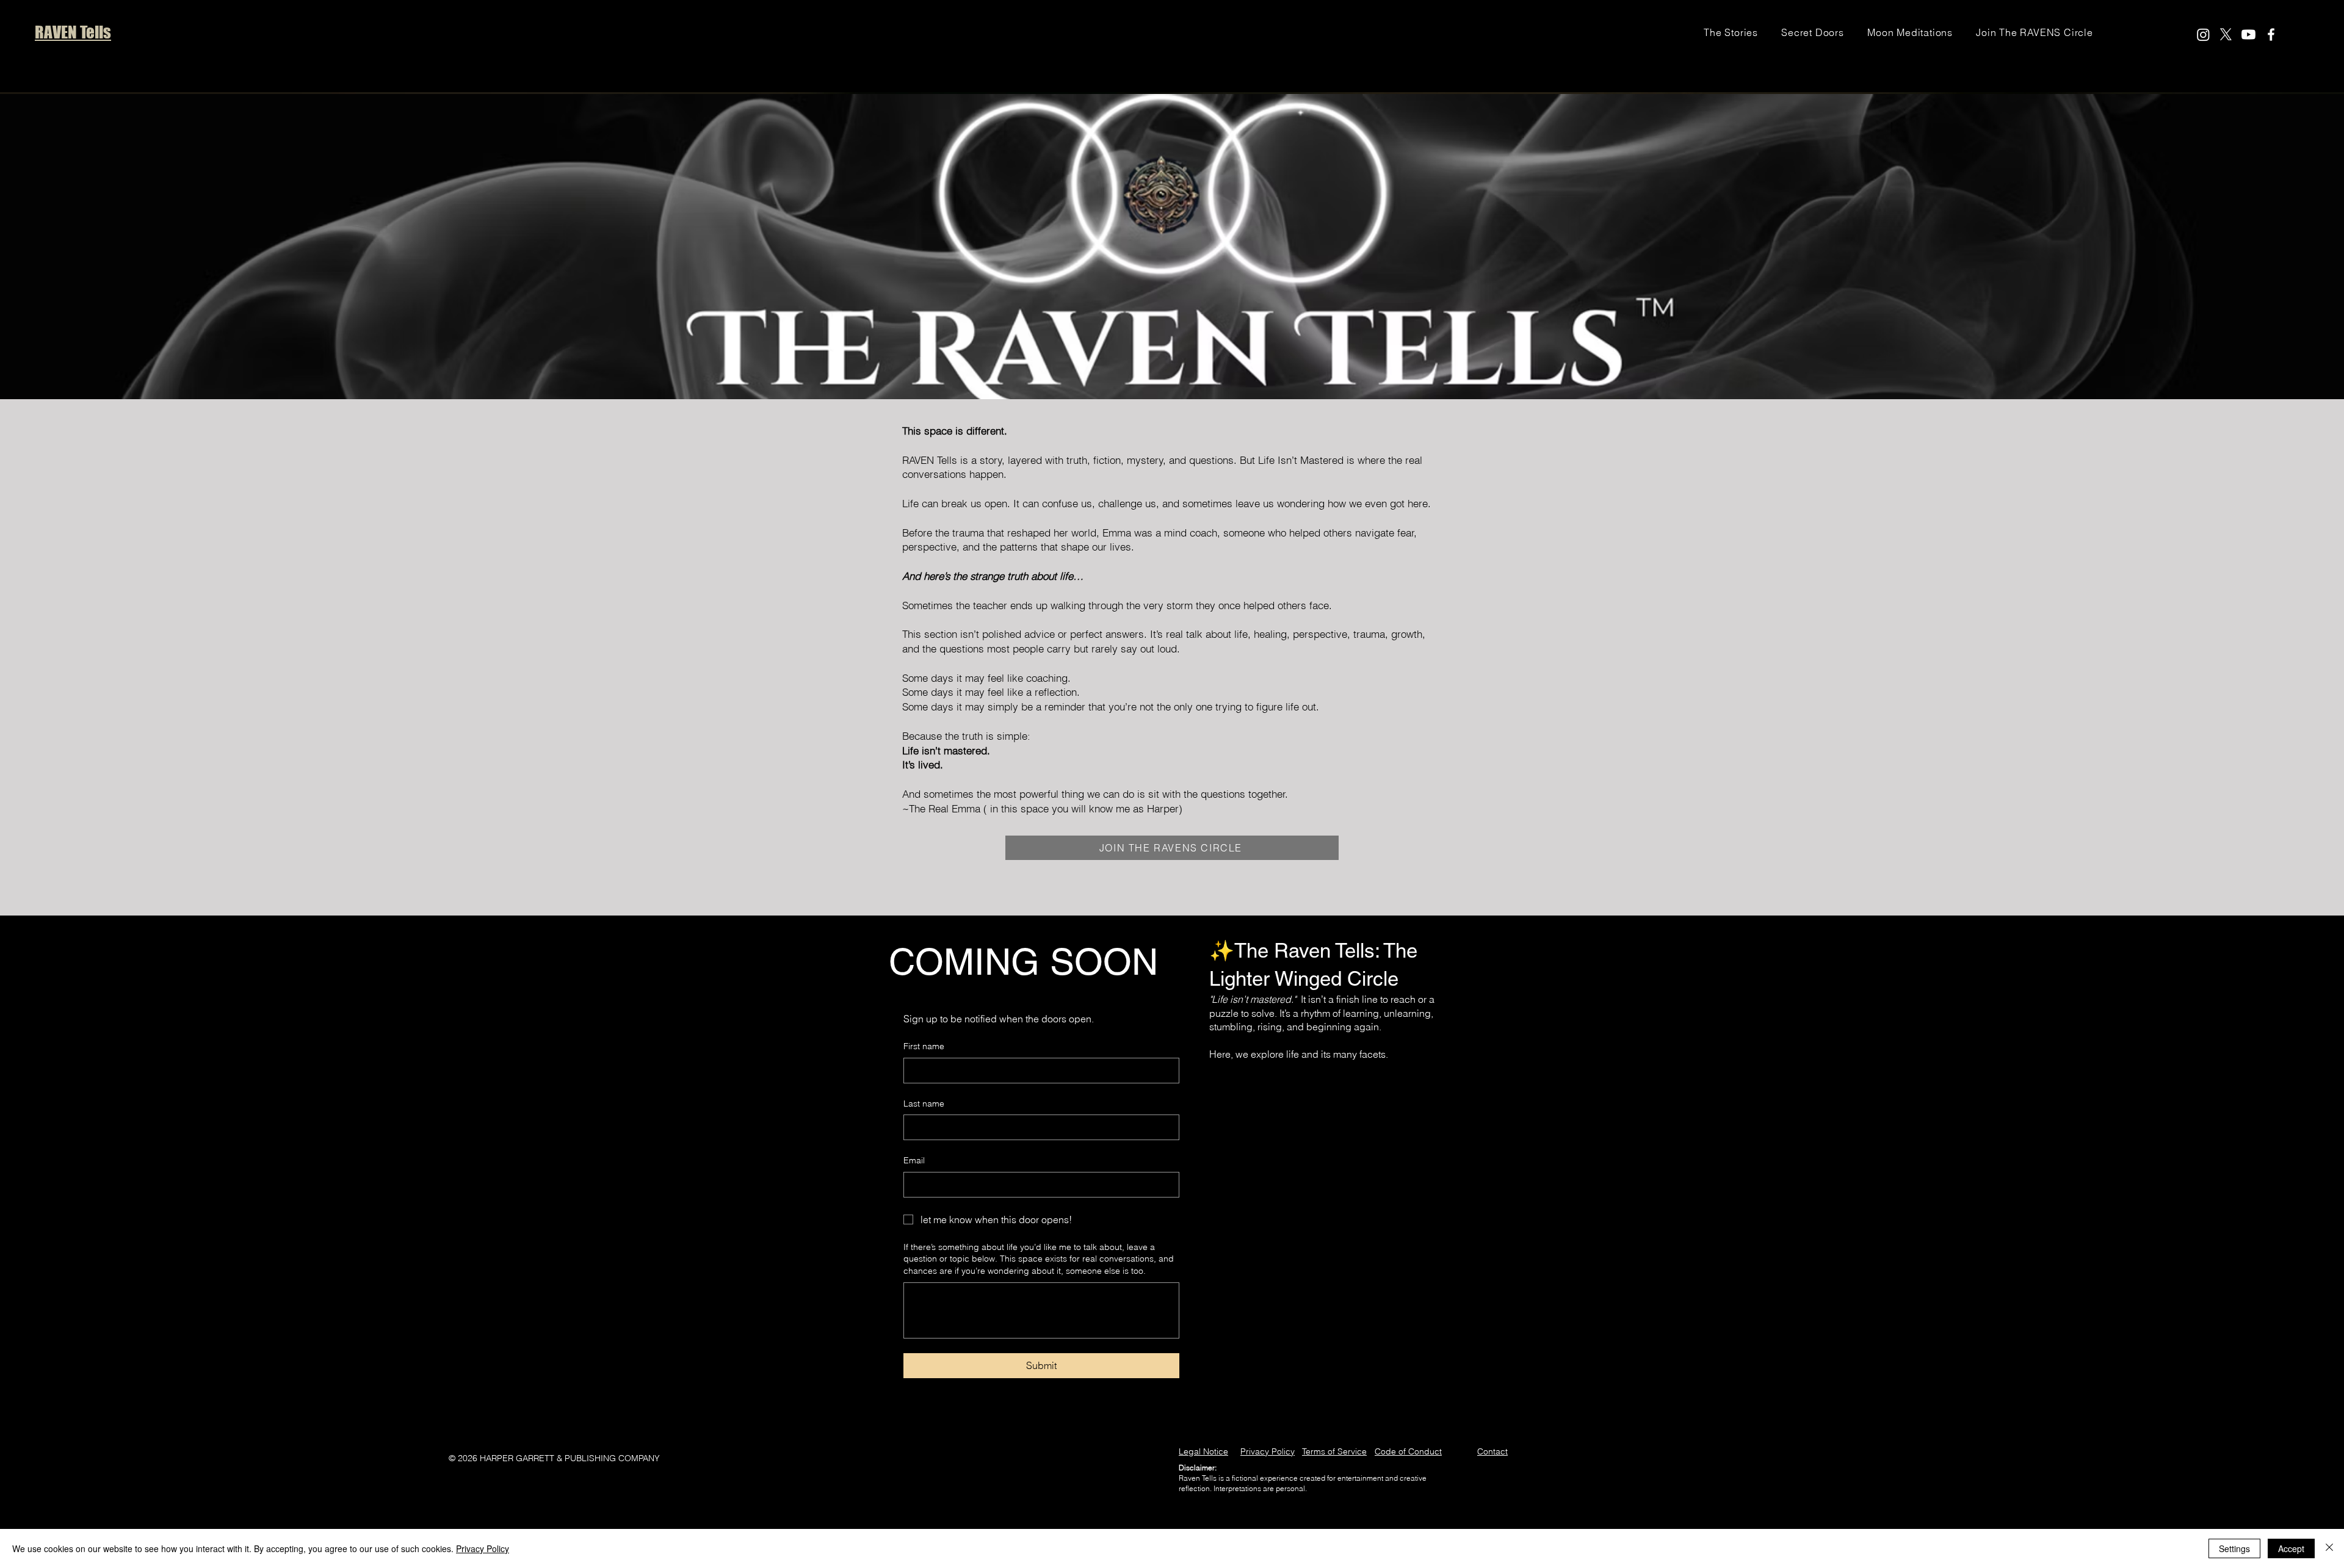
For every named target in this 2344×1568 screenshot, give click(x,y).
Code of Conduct (1408, 1451)
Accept (2291, 1548)
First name (924, 1046)
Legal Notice (1203, 1451)
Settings (2234, 1548)
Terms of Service (1334, 1451)
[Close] (2329, 1548)
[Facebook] (2271, 34)
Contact (1492, 1451)
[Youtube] (2248, 34)
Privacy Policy (1268, 1451)
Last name (924, 1104)
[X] (2226, 34)
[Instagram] (2203, 34)
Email (914, 1160)
